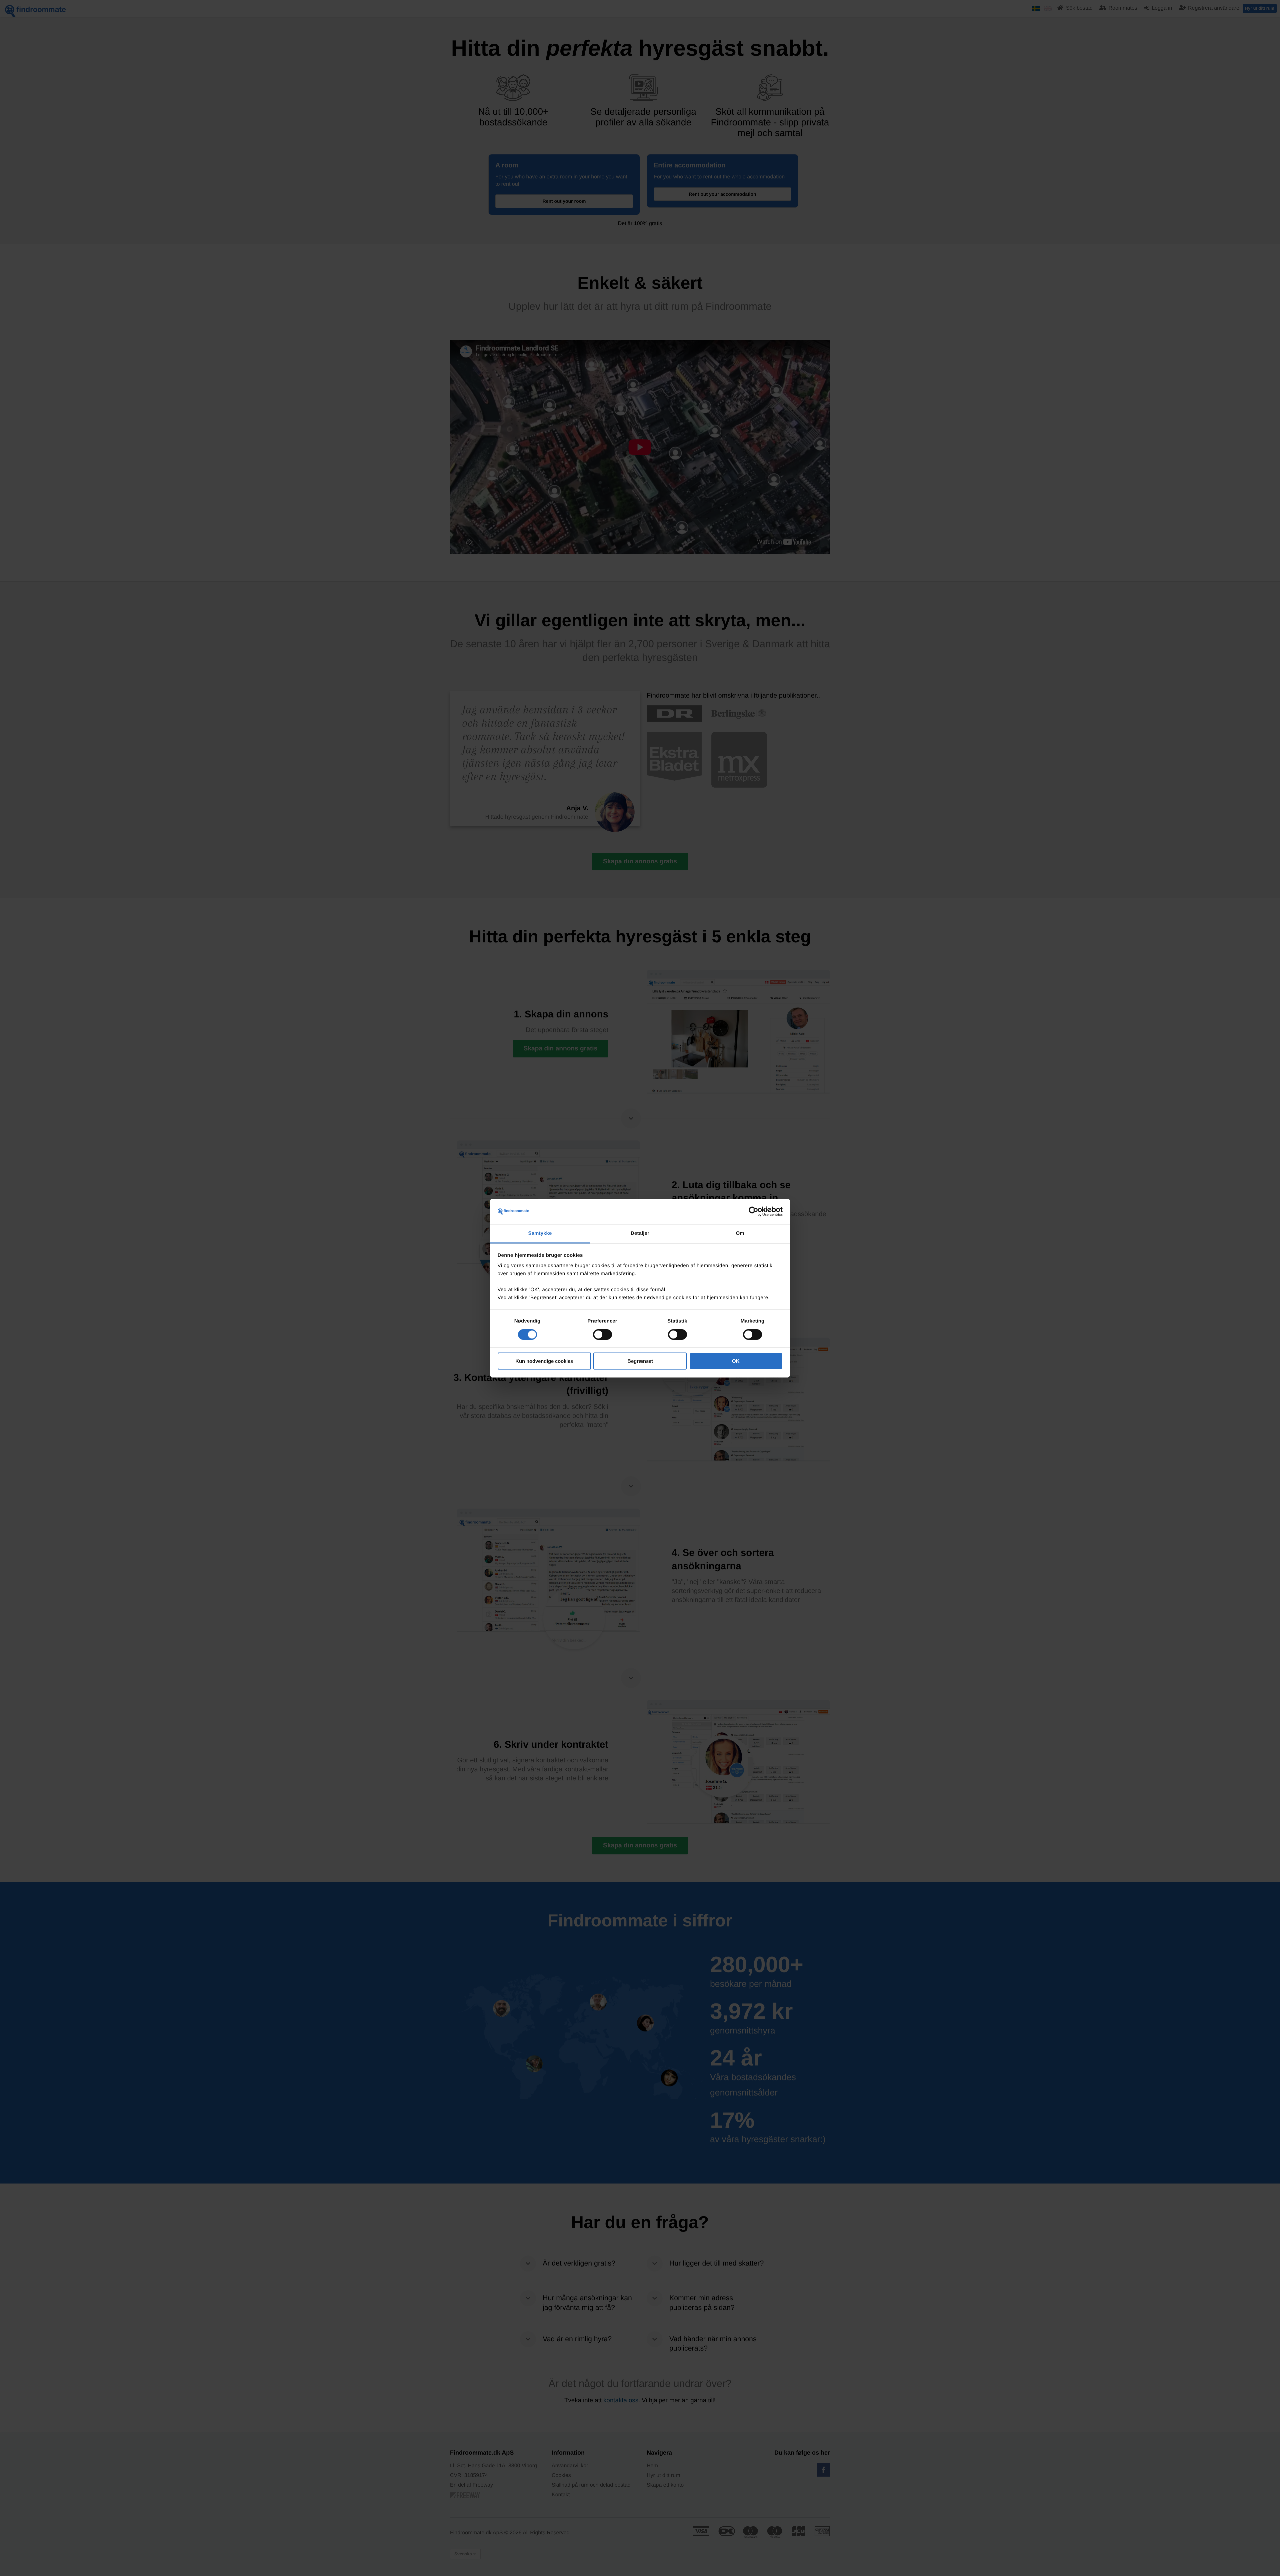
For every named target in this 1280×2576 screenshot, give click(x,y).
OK (736, 1361)
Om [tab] (740, 1233)
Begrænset (640, 1361)
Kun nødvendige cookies (544, 1361)
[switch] (602, 1335)
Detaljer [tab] (640, 1233)
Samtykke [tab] (540, 1233)
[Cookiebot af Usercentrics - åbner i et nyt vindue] (753, 1211)
